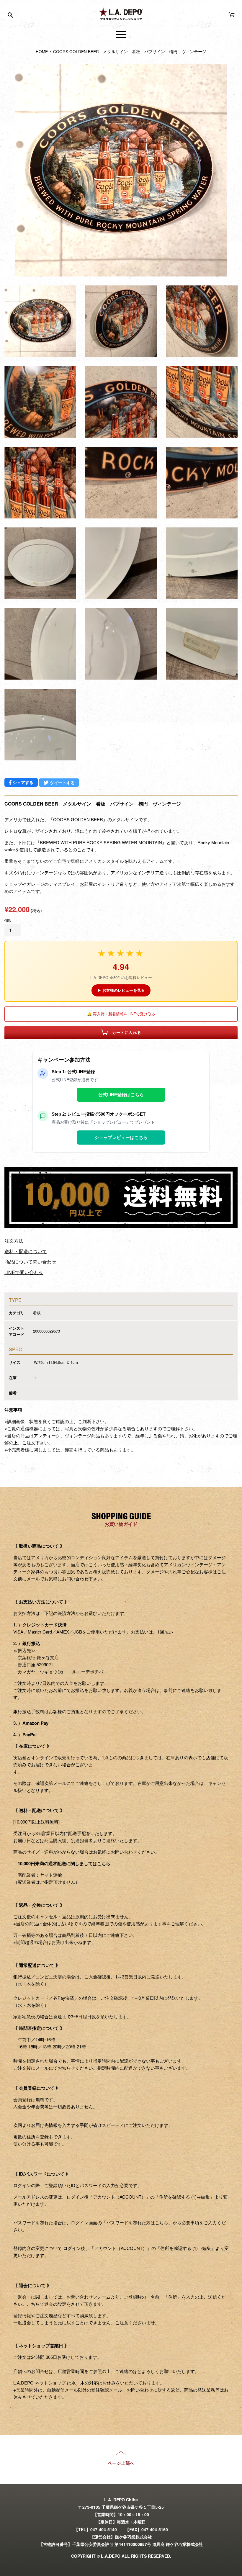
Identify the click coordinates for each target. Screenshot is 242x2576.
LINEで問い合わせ (24, 1272)
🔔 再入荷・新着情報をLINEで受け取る (121, 1014)
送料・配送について (26, 1251)
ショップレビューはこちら (121, 1137)
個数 (8, 920)
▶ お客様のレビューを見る (121, 990)
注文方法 (14, 1241)
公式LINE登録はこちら (121, 1095)
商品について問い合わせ (30, 1262)
